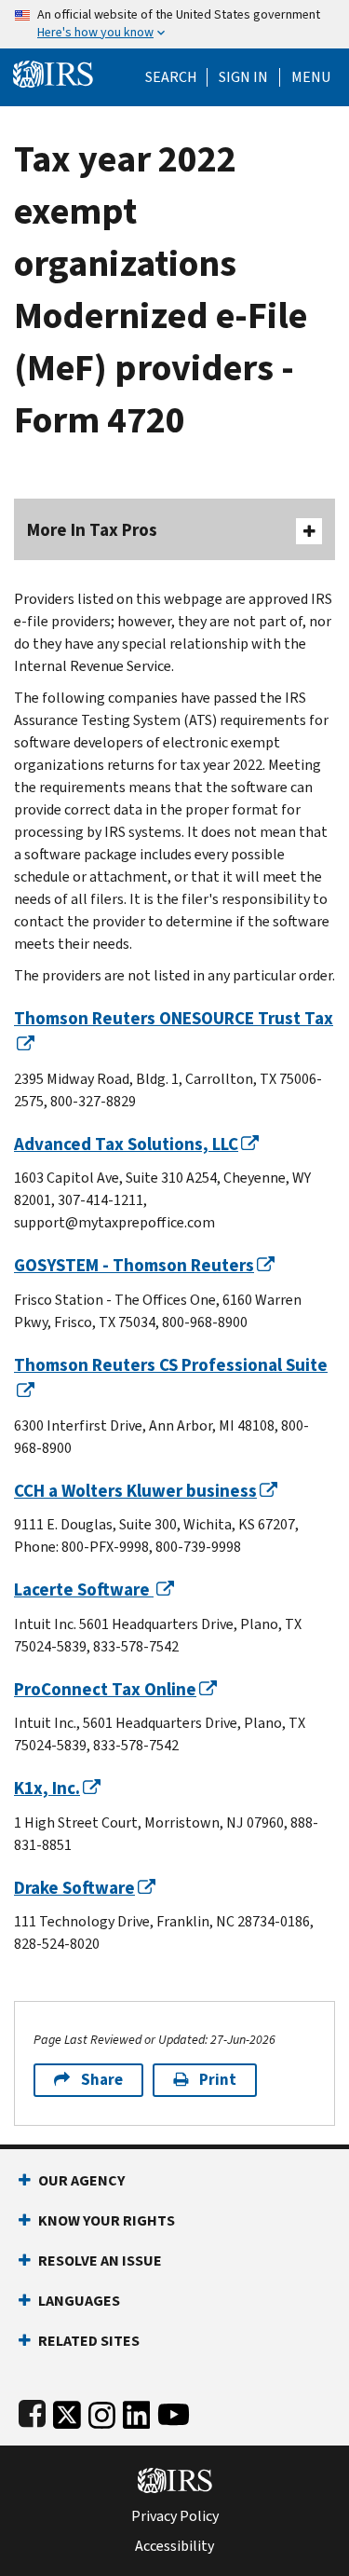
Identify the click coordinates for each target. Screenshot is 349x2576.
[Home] (53, 72)
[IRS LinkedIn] (137, 2411)
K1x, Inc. (47, 1788)
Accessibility (174, 2546)
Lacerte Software (84, 1589)
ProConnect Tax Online (105, 1689)
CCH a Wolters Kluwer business (135, 1491)
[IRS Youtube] (174, 2411)
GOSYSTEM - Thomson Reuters (134, 1265)
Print (218, 2080)
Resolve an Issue (100, 2261)
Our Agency (81, 2180)
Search (171, 77)
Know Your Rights (107, 2220)
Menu (311, 77)
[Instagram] (102, 2411)
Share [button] (102, 2080)
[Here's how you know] (174, 24)
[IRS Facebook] (32, 2411)
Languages (79, 2301)
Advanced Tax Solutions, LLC (126, 1144)
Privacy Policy (175, 2516)
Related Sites (89, 2341)
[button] (243, 77)
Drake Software (74, 1888)
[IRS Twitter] (67, 2411)
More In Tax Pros (92, 530)
